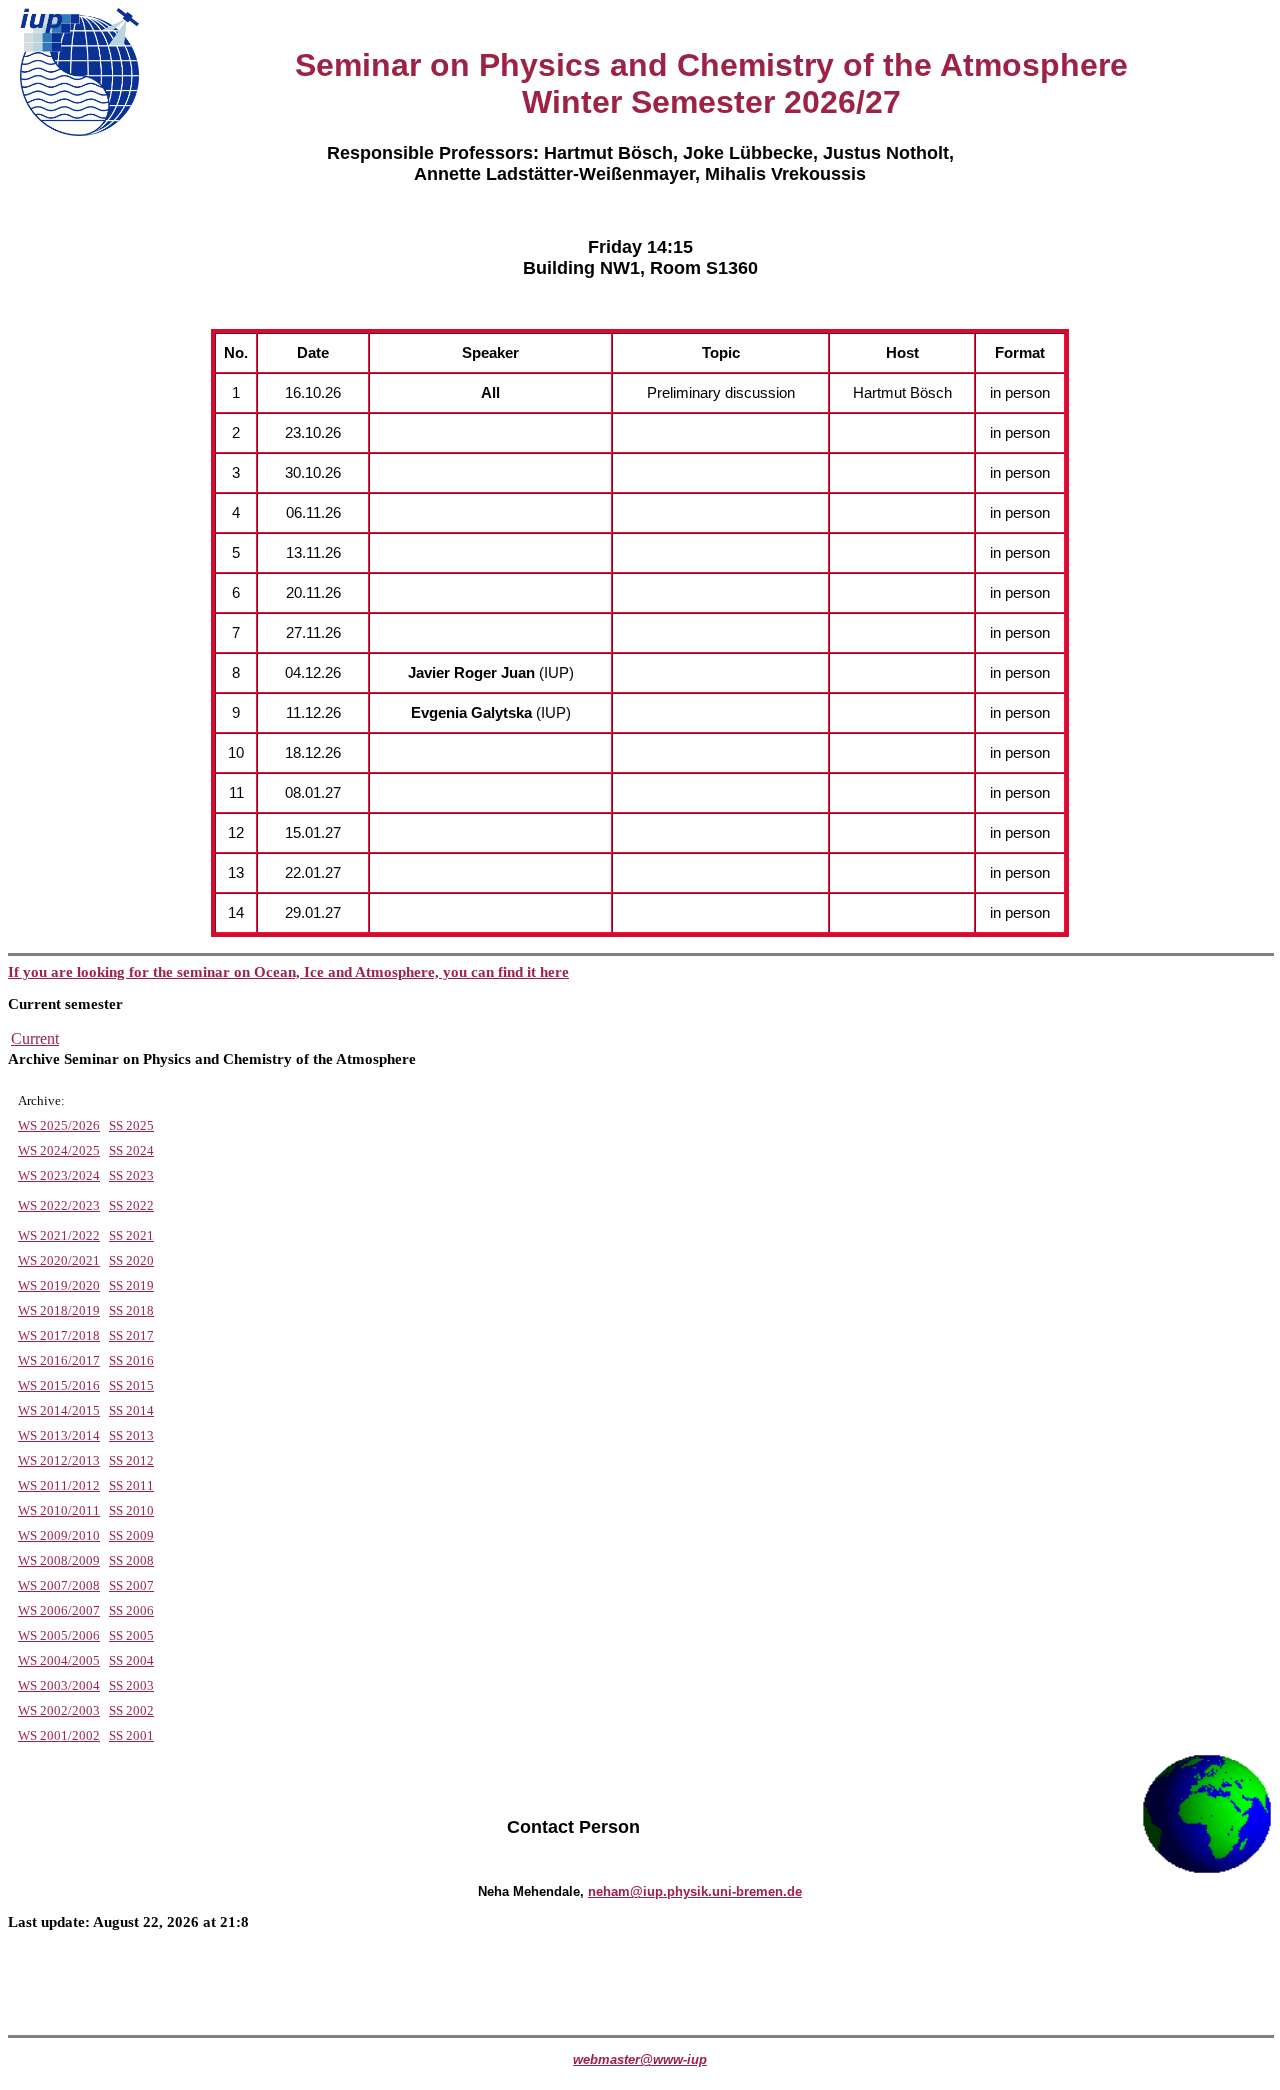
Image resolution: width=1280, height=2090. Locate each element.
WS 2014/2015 (59, 1410)
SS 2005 (131, 1635)
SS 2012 (131, 1460)
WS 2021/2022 (59, 1235)
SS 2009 (131, 1535)
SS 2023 (131, 1175)
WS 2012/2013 (59, 1460)
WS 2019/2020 (59, 1285)
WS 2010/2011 (59, 1510)
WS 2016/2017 (59, 1360)
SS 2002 (131, 1710)
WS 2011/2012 (59, 1485)
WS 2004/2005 (59, 1660)
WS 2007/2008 (59, 1585)
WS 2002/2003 (59, 1710)
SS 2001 (131, 1735)
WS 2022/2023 (59, 1205)
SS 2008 (131, 1560)
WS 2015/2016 (59, 1385)
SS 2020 (131, 1260)
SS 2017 (131, 1335)
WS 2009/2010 (59, 1535)
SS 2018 (131, 1310)
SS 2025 (131, 1125)
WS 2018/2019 (59, 1310)
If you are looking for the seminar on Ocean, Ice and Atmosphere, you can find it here (288, 972)
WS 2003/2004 (59, 1685)
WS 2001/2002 (59, 1735)
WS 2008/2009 (59, 1560)
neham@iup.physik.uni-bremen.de (695, 1891)
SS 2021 (131, 1235)
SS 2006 (131, 1610)
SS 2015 (131, 1385)
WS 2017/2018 (59, 1335)
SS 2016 (131, 1360)
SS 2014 (131, 1410)
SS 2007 (131, 1585)
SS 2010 (131, 1510)
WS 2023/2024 (59, 1175)
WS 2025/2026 (59, 1125)
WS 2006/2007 (59, 1610)
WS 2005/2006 (59, 1635)
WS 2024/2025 (59, 1150)
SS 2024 (131, 1150)
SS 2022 (131, 1205)
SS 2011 (131, 1485)
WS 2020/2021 (59, 1260)
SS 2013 (131, 1435)
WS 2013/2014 (59, 1435)
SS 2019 (131, 1285)
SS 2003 (131, 1685)
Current (35, 1038)
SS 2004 (131, 1660)
